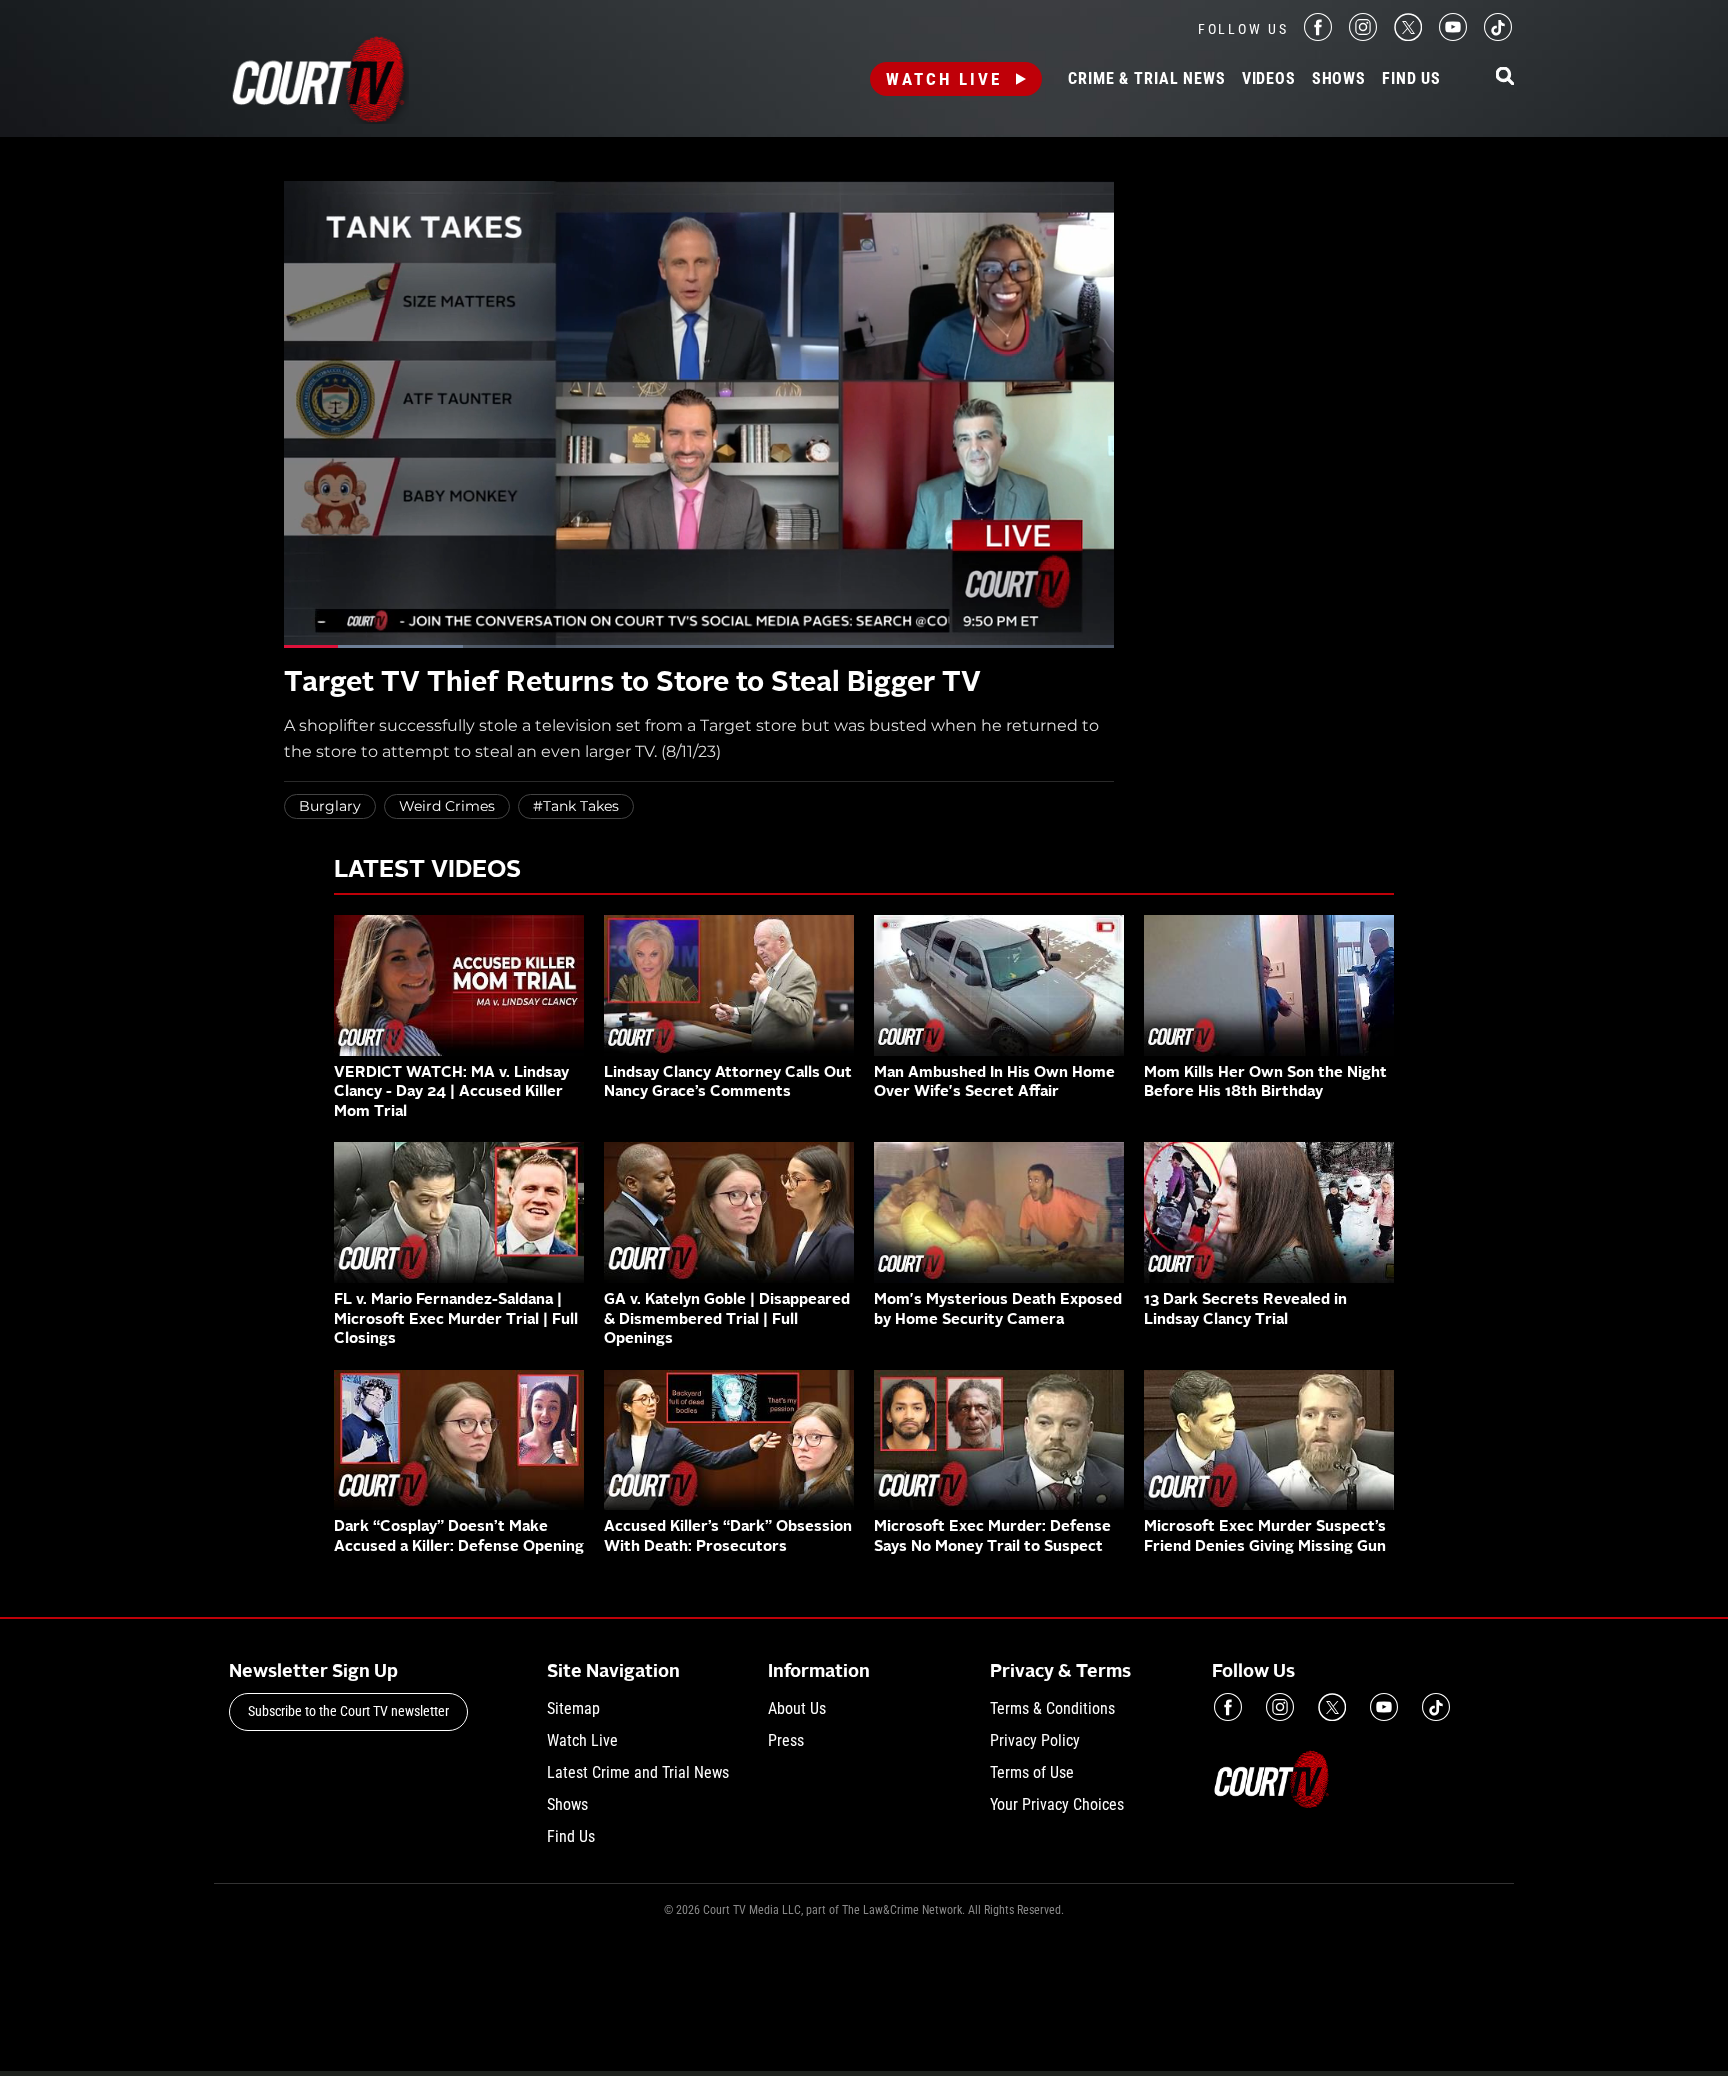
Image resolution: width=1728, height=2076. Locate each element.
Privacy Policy (1035, 1740)
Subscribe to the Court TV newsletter (348, 1711)
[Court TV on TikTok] (1498, 35)
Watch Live (944, 79)
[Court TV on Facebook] (1318, 35)
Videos (1269, 79)
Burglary (330, 806)
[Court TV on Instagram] (1363, 35)
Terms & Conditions (1052, 1708)
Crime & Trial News (1146, 79)
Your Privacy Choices (1057, 1804)
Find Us (1411, 79)
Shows (1339, 79)
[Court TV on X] (1408, 35)
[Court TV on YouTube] (1453, 35)
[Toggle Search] (1505, 77)
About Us (797, 1708)
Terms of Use (1032, 1772)
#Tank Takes (576, 806)
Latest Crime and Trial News (638, 1772)
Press (786, 1740)
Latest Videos (427, 871)
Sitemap (573, 1708)
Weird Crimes (447, 806)
